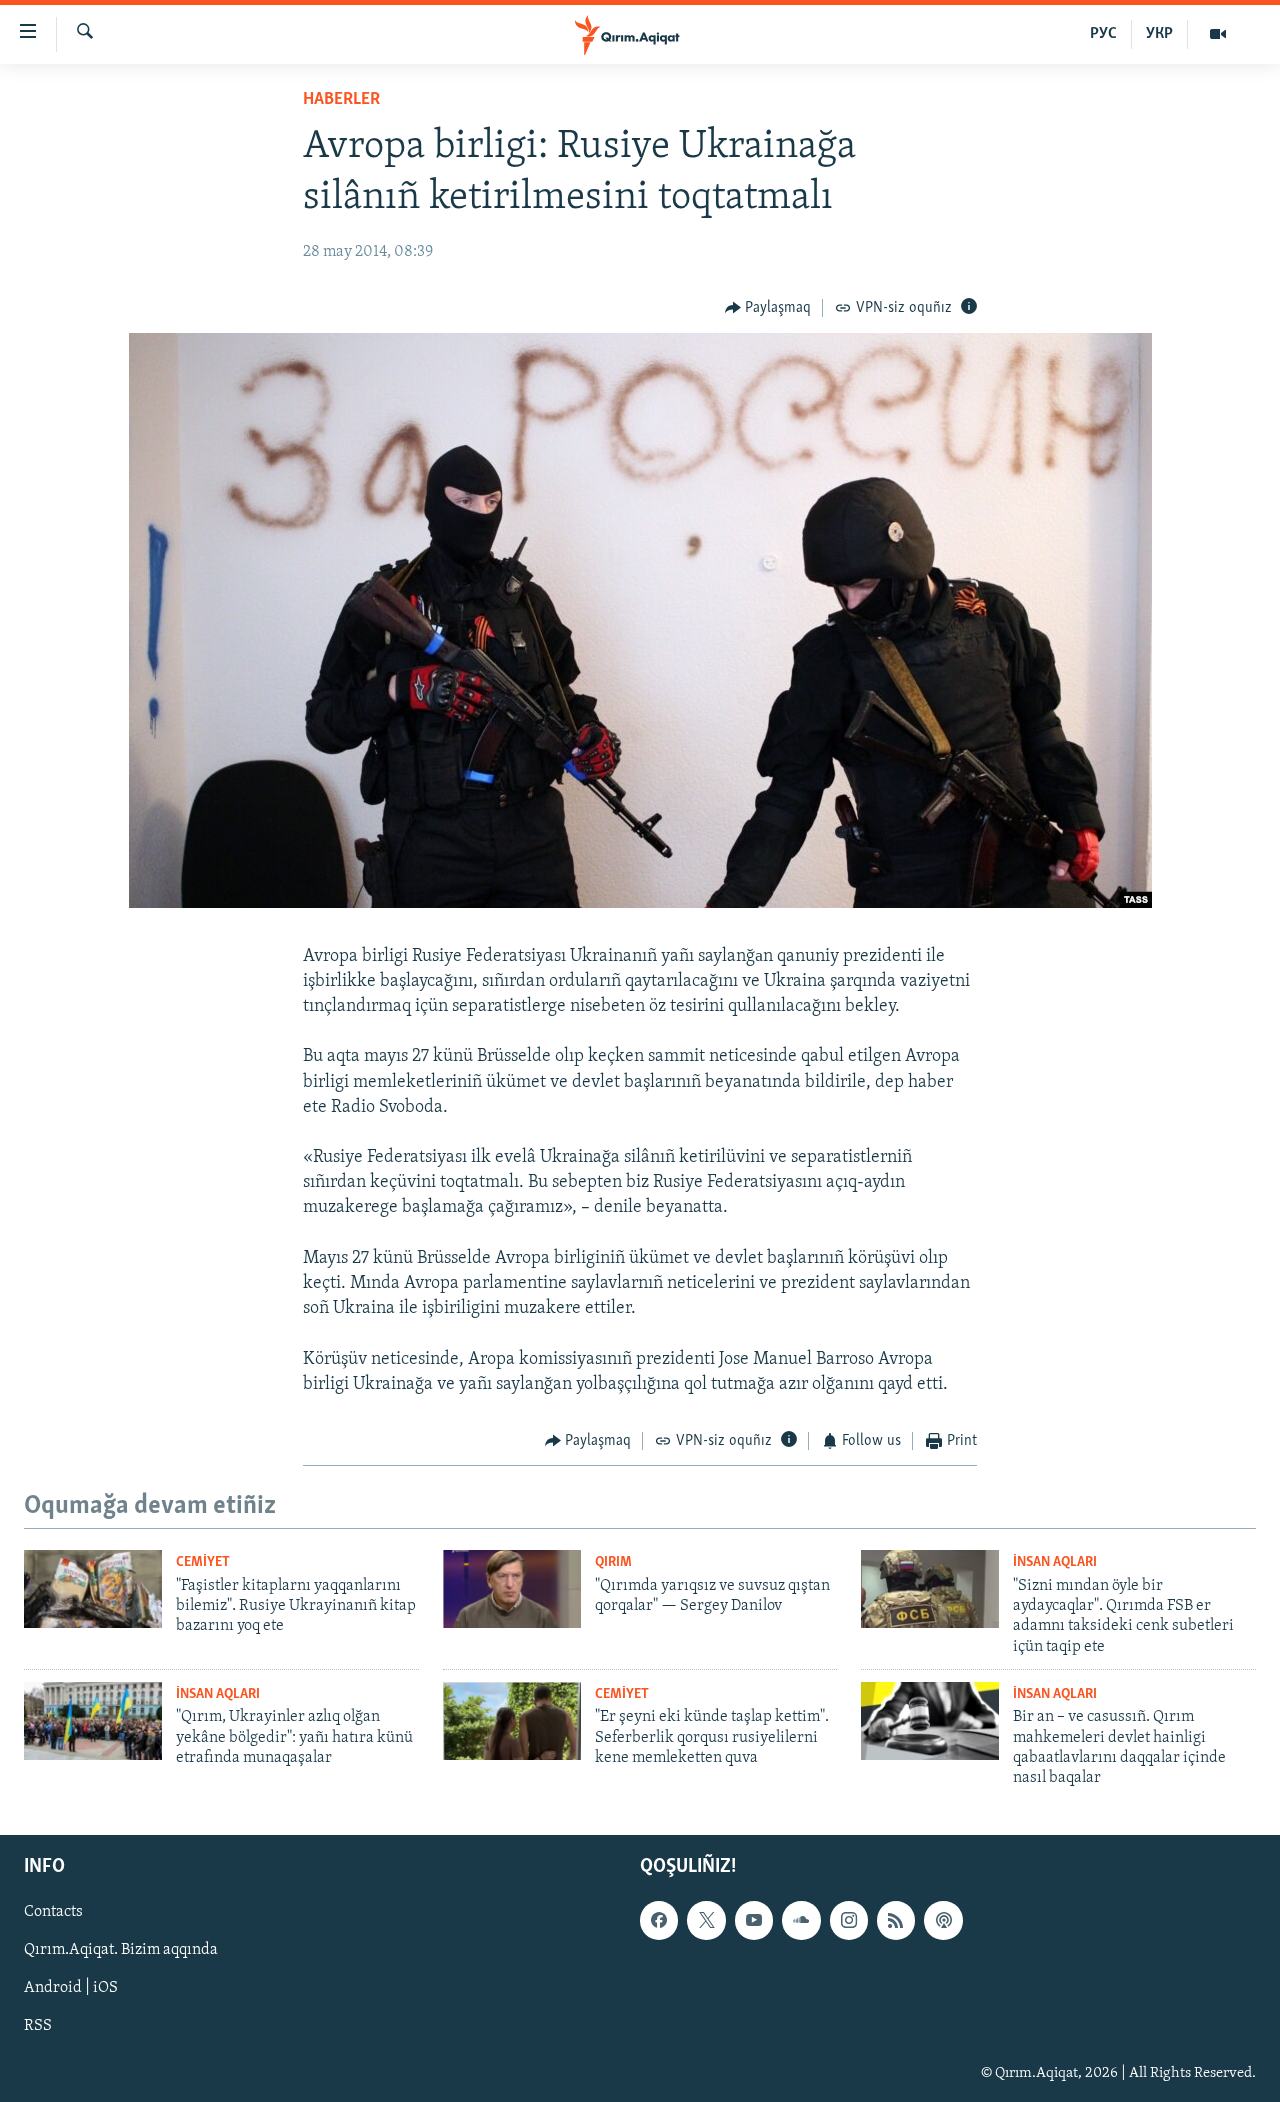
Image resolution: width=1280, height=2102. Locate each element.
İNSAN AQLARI (1055, 1562)
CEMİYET (203, 1562)
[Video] (1218, 34)
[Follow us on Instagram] (849, 1920)
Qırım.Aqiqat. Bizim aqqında (121, 1950)
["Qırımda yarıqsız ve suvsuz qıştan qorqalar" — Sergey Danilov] (512, 1589)
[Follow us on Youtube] (754, 1920)
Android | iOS (71, 1988)
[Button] (768, 308)
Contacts (53, 1912)
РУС (1103, 34)
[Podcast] (943, 1920)
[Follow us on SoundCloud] (801, 1920)
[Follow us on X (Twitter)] (706, 1920)
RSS (38, 2026)
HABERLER (341, 100)
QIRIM (613, 1562)
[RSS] (896, 1920)
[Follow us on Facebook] (659, 1920)
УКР (1159, 34)
